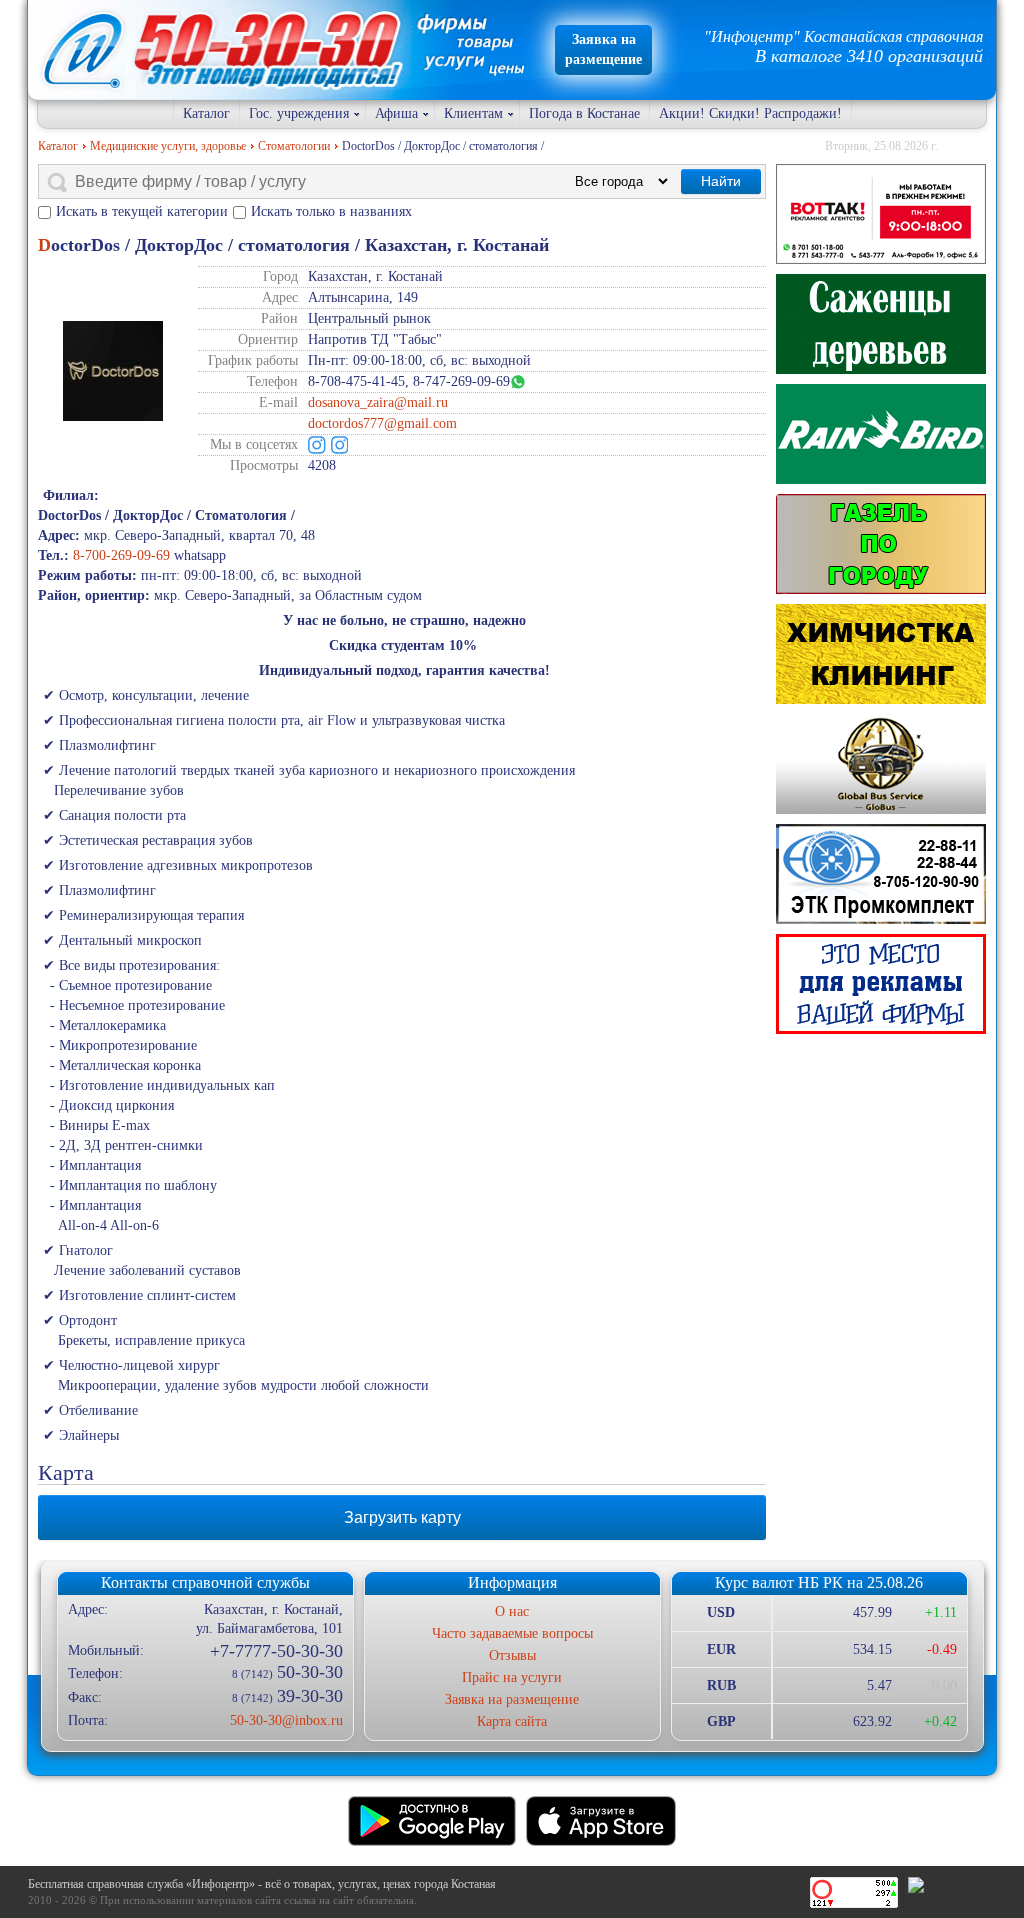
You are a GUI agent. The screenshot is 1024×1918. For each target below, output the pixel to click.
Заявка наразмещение (603, 49)
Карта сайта (512, 1721)
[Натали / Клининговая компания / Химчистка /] (881, 654)
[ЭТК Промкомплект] (881, 874)
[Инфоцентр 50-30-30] (881, 984)
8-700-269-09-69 (121, 555)
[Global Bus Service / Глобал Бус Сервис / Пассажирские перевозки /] (881, 764)
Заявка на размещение (512, 1699)
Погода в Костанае (584, 113)
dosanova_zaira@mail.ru (378, 402)
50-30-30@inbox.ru (286, 1720)
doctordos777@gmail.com (382, 423)
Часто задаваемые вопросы (512, 1633)
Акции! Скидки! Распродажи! (750, 113)
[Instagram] (317, 445)
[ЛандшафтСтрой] (881, 324)
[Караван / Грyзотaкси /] (881, 544)
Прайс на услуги (512, 1677)
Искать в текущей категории (142, 211)
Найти (721, 181)
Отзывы (512, 1655)
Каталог (206, 113)
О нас (512, 1611)
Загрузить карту (402, 1517)
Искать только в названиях (331, 211)
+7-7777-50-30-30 (276, 1651)
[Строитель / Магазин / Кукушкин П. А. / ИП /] (881, 434)
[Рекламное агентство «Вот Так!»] (881, 214)
